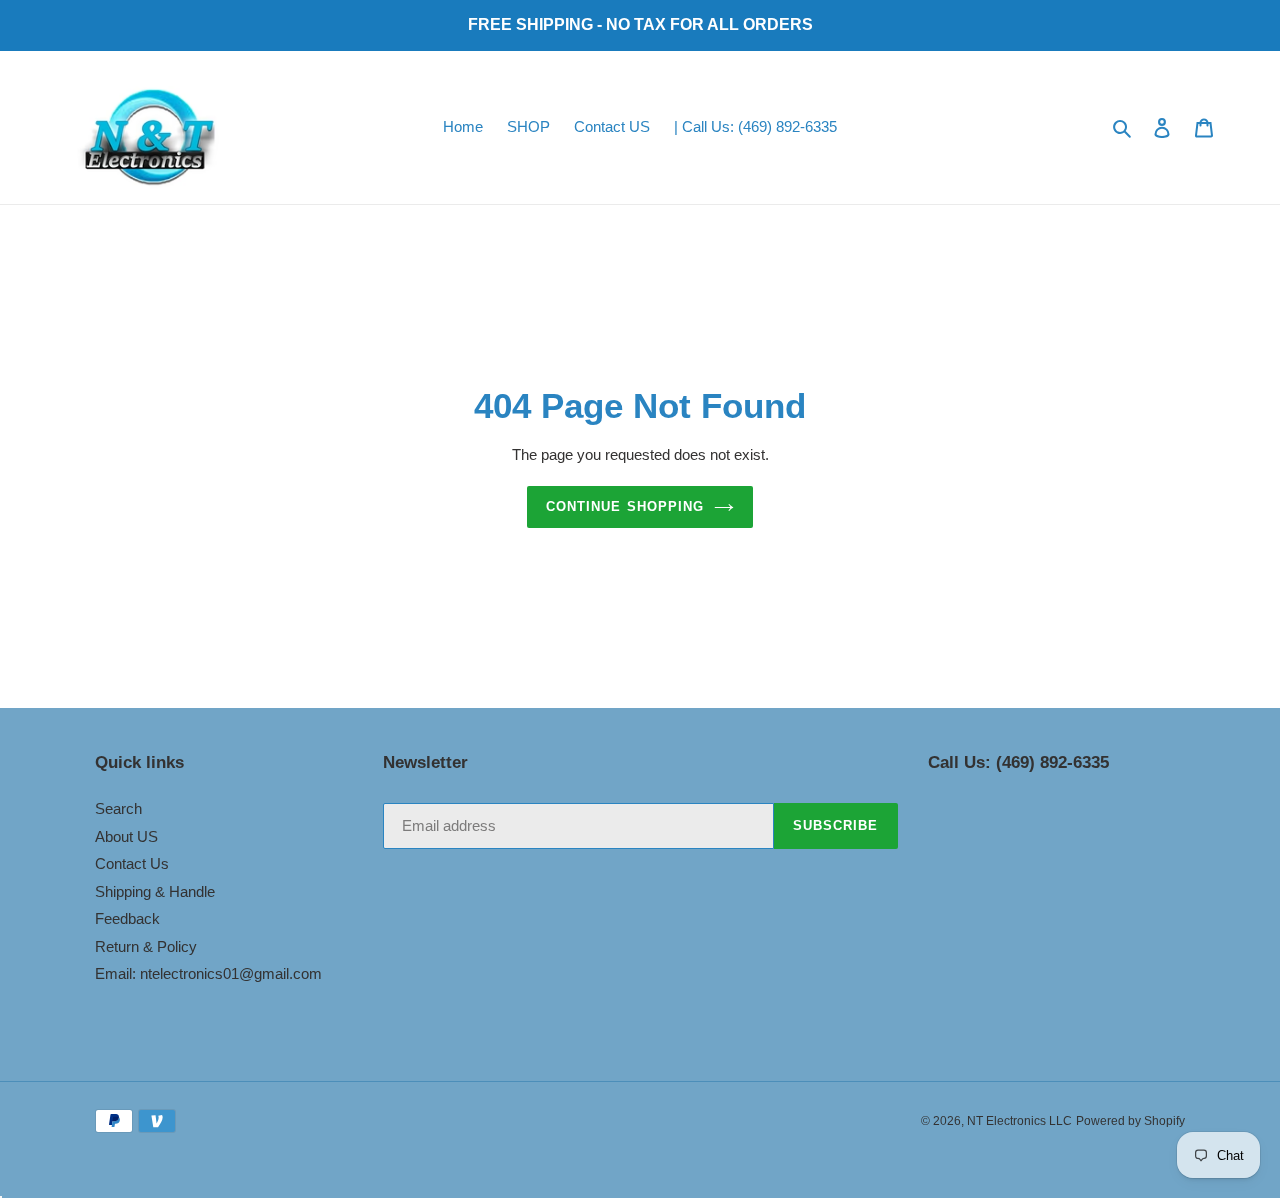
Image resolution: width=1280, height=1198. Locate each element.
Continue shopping (625, 506)
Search (118, 808)
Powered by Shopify (1130, 1121)
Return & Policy (146, 946)
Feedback (127, 918)
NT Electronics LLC (1019, 1121)
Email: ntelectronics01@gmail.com (208, 973)
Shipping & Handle (155, 891)
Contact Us (132, 863)
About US (126, 836)
